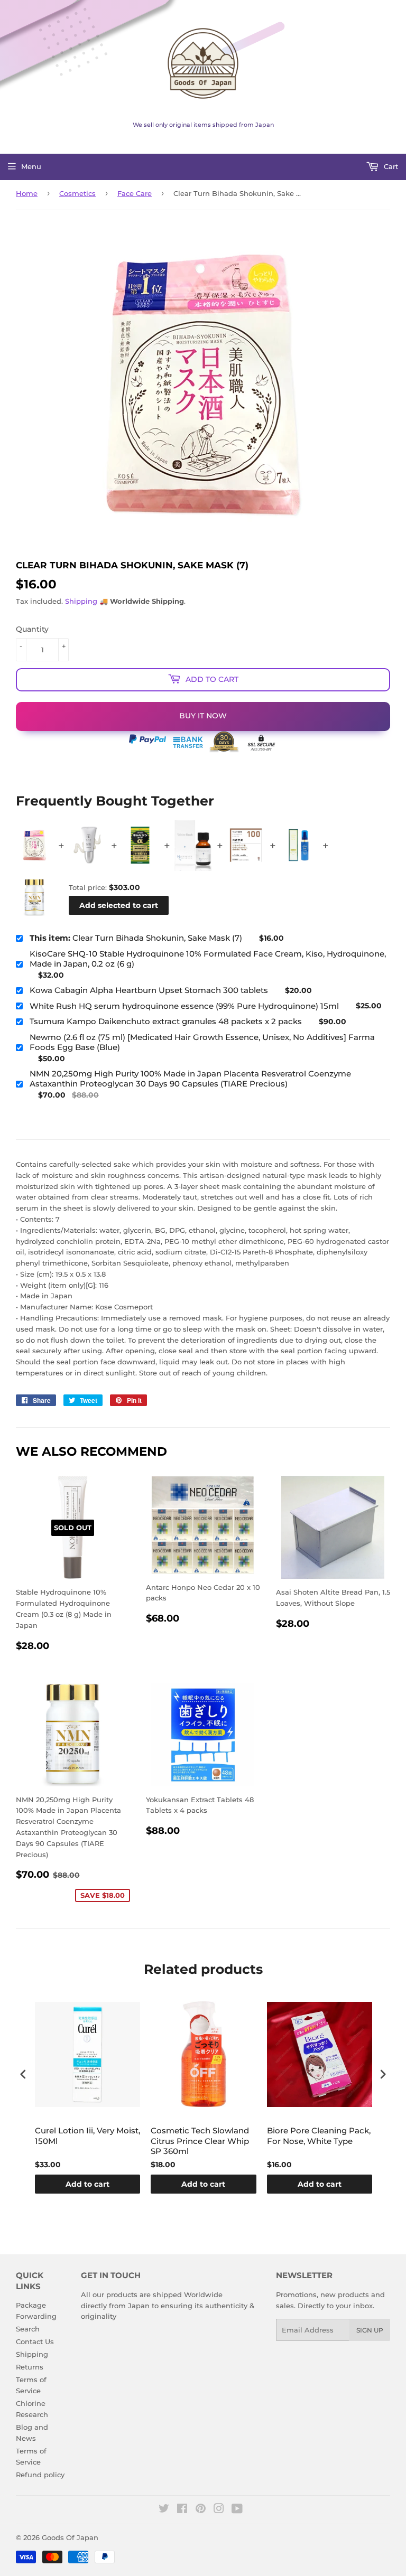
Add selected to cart (119, 905)
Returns (30, 2367)
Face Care (135, 193)
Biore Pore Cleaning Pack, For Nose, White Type (319, 2136)
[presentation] (23, 2074)
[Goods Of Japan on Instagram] (219, 2510)
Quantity (32, 629)
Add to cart (87, 2184)
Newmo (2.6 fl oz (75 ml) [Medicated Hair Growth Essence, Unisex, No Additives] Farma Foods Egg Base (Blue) (202, 1042)
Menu (31, 166)
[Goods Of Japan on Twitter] (164, 2510)
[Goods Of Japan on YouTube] (237, 2510)
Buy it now (203, 716)
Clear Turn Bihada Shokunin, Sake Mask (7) (136, 938)
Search (28, 2329)
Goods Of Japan (70, 2537)
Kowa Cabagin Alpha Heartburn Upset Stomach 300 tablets (149, 990)
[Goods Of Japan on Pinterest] (201, 2510)
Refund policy (40, 2475)
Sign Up (370, 2330)
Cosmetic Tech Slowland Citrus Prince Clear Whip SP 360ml (200, 2141)
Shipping (81, 601)
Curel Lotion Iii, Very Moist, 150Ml (87, 2136)
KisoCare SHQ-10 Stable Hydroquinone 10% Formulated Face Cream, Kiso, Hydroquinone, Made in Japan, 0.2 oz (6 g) (208, 959)
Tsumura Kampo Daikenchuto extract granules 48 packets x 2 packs (166, 1021)
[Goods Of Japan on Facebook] (182, 2510)
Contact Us (35, 2341)
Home (27, 193)
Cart (390, 166)
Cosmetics (77, 193)
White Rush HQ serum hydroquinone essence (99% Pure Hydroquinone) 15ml (184, 1006)
